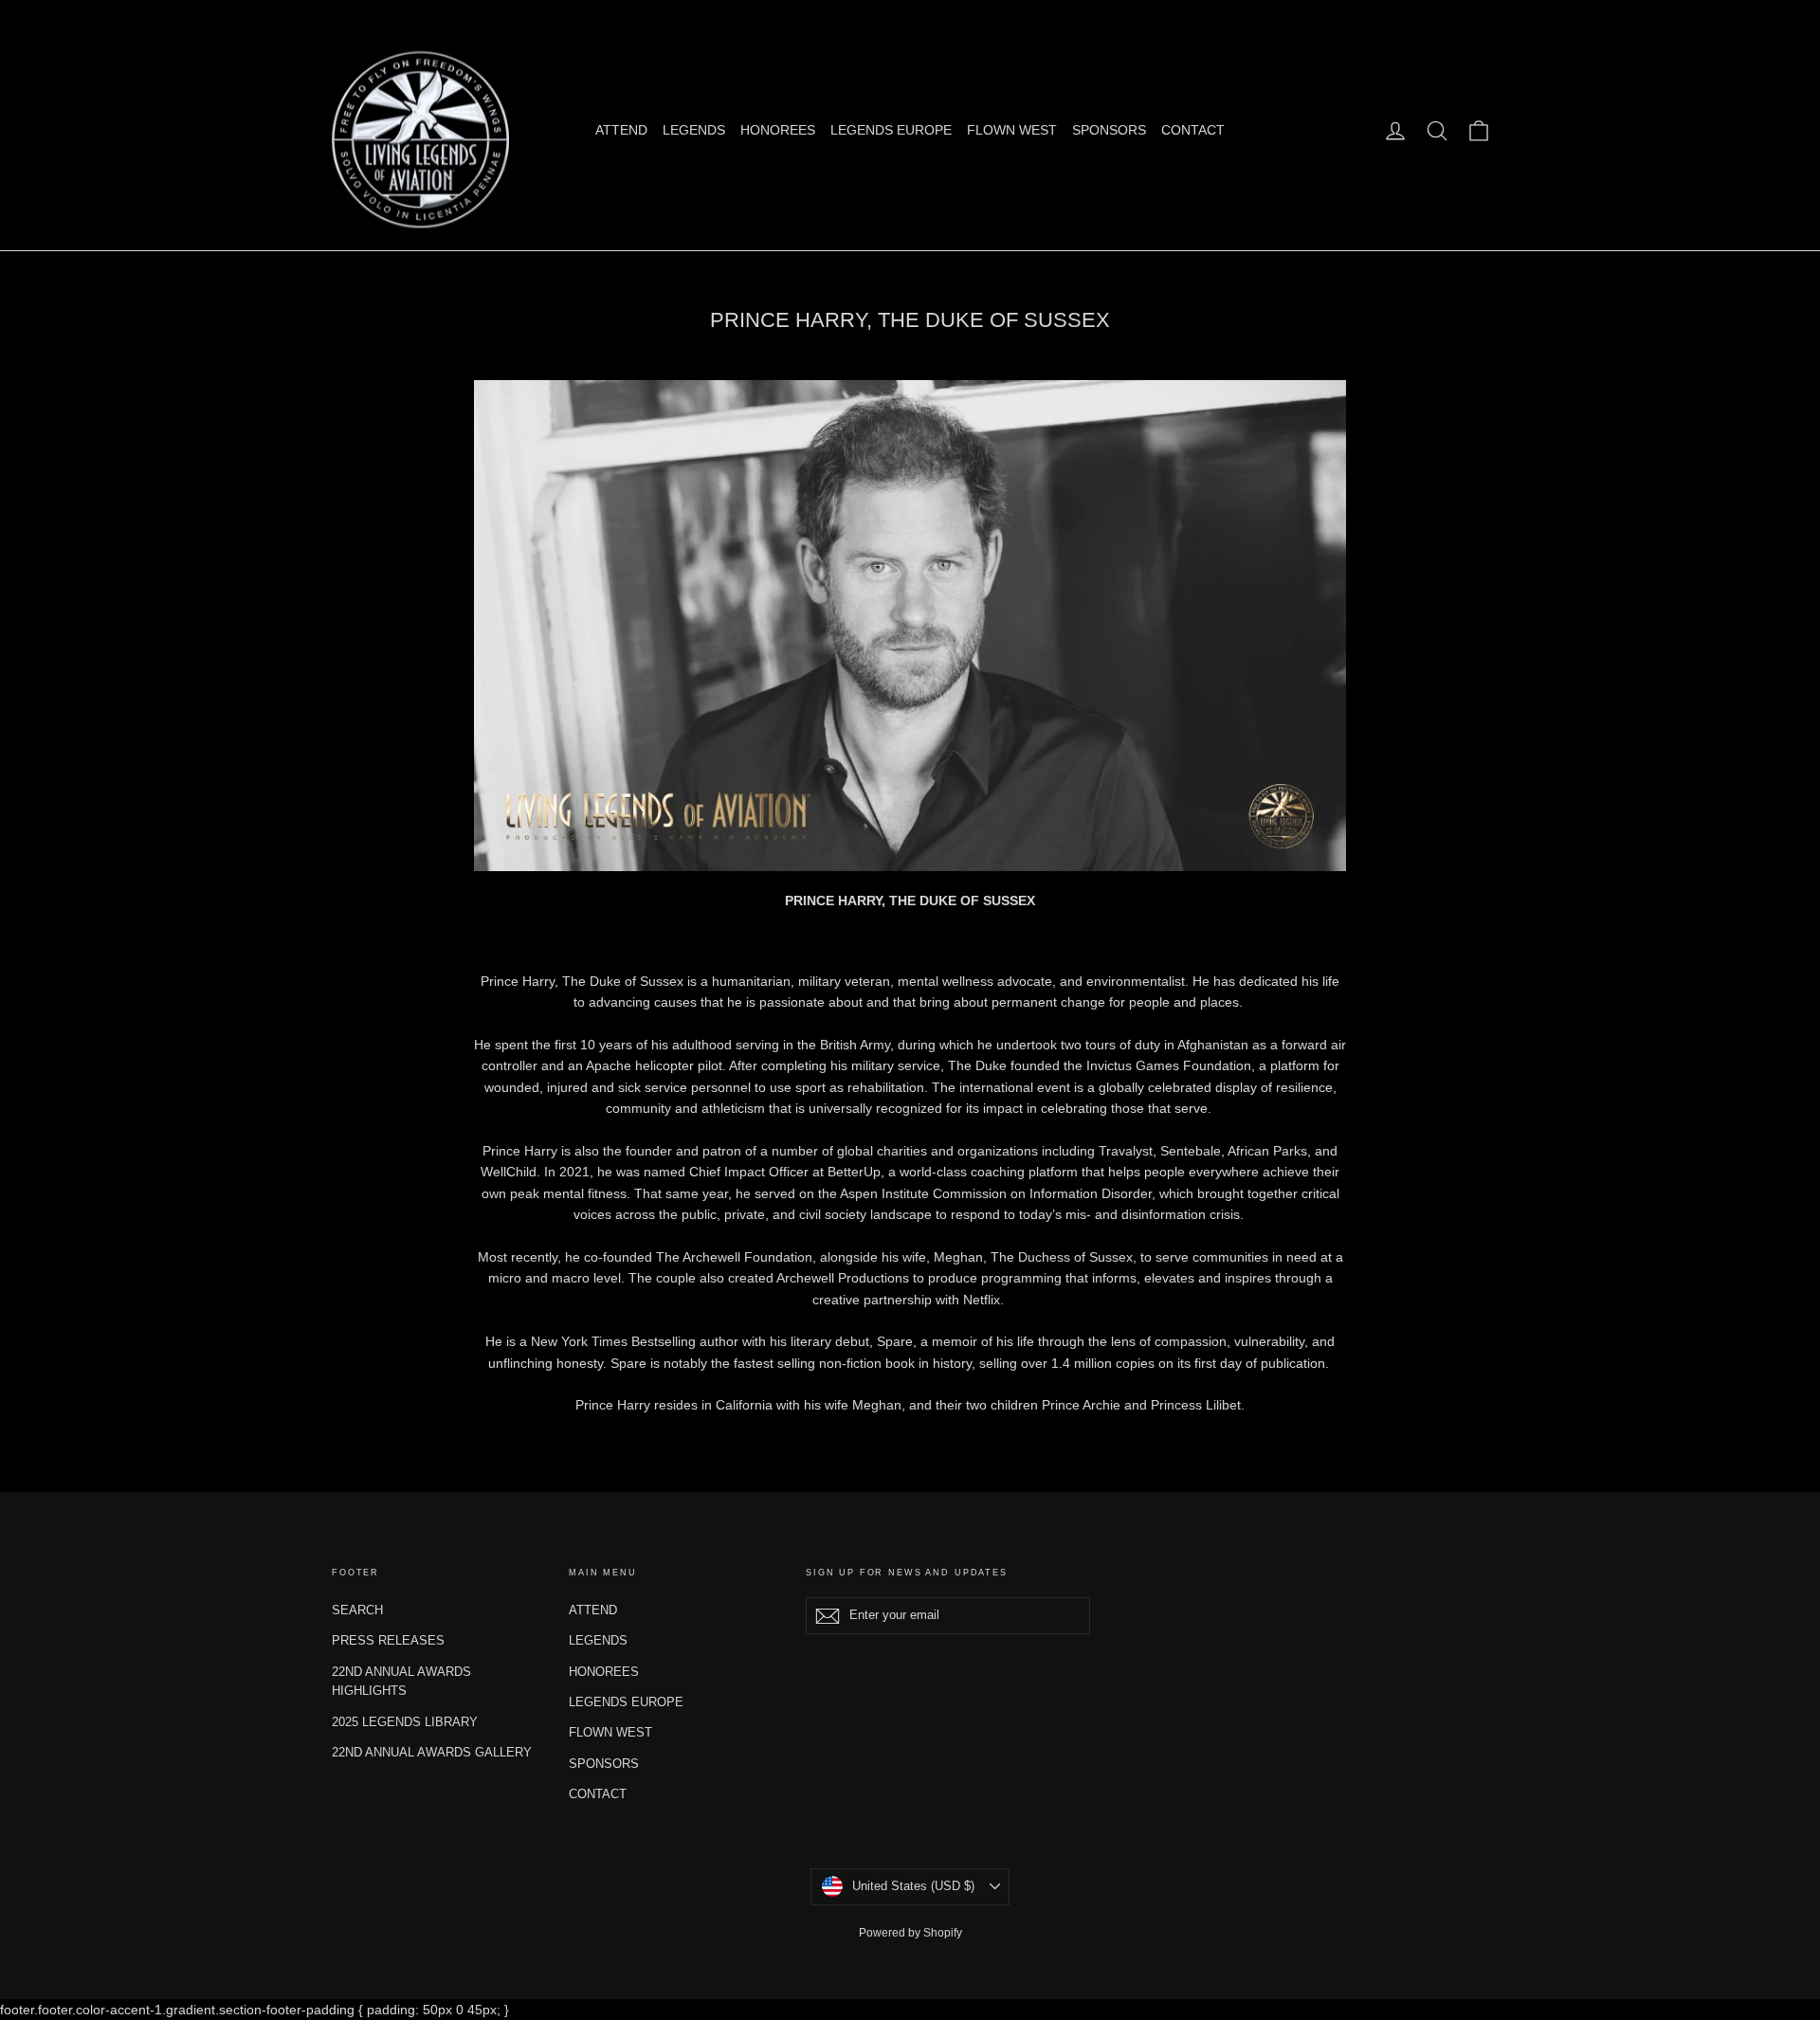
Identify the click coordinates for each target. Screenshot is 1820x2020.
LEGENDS (694, 130)
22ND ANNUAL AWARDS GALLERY (432, 1752)
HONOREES (778, 130)
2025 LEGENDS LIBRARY (405, 1722)
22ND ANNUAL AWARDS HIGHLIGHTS (401, 1682)
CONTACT (1193, 130)
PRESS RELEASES (388, 1640)
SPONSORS (1109, 130)
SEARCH (357, 1610)
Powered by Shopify (910, 1933)
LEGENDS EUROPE (891, 130)
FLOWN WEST (1012, 130)
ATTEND (621, 130)
